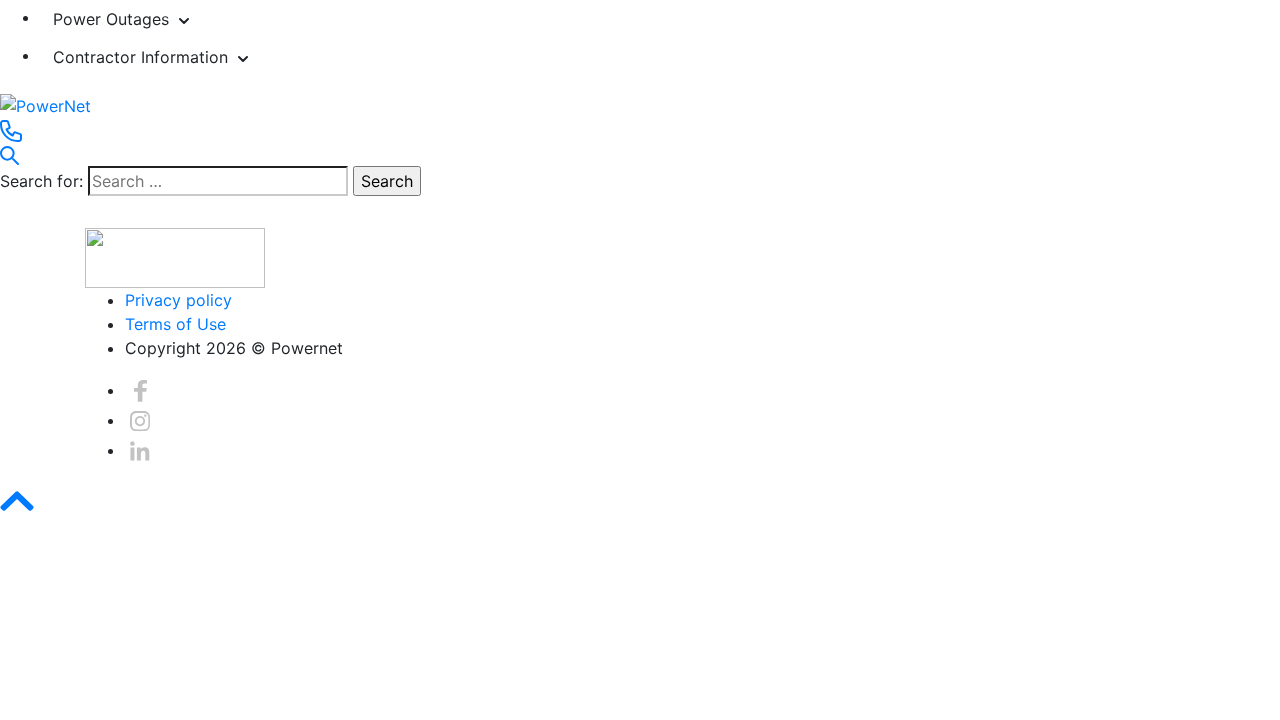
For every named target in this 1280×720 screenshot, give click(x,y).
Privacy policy (178, 300)
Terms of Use (175, 324)
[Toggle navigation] (13, 222)
